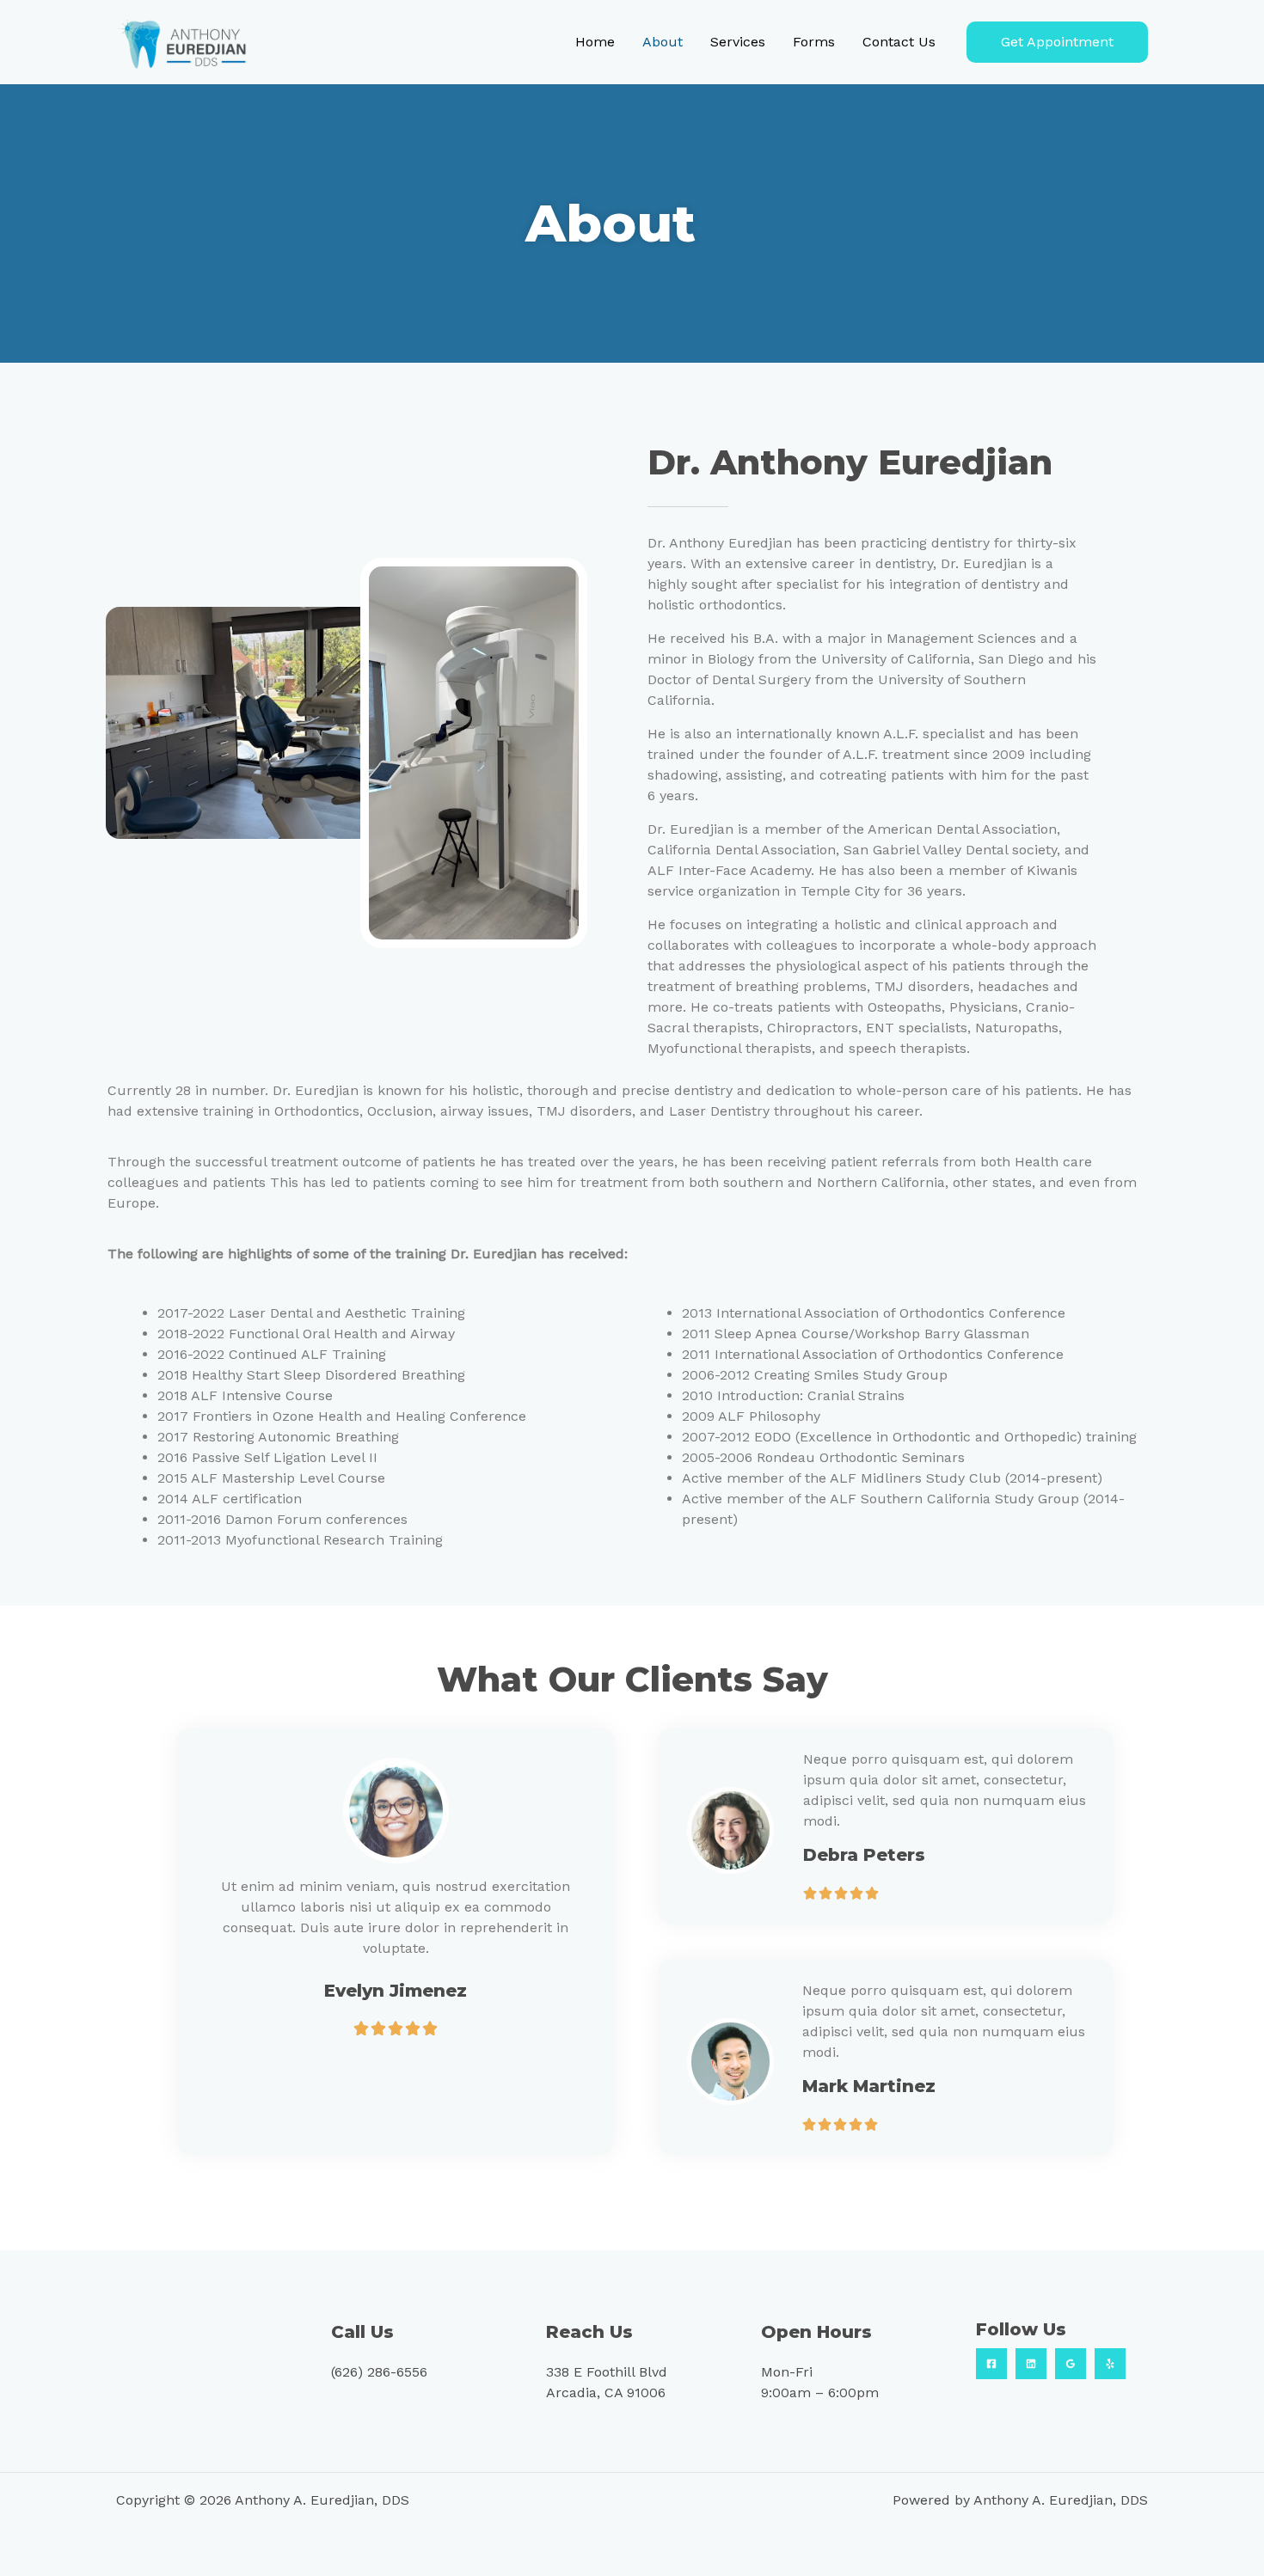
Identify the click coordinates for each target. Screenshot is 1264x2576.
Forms (814, 42)
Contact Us (899, 42)
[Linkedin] (1031, 2364)
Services (738, 42)
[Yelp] (1110, 2364)
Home (595, 42)
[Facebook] (991, 2364)
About (663, 42)
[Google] (1071, 2364)
